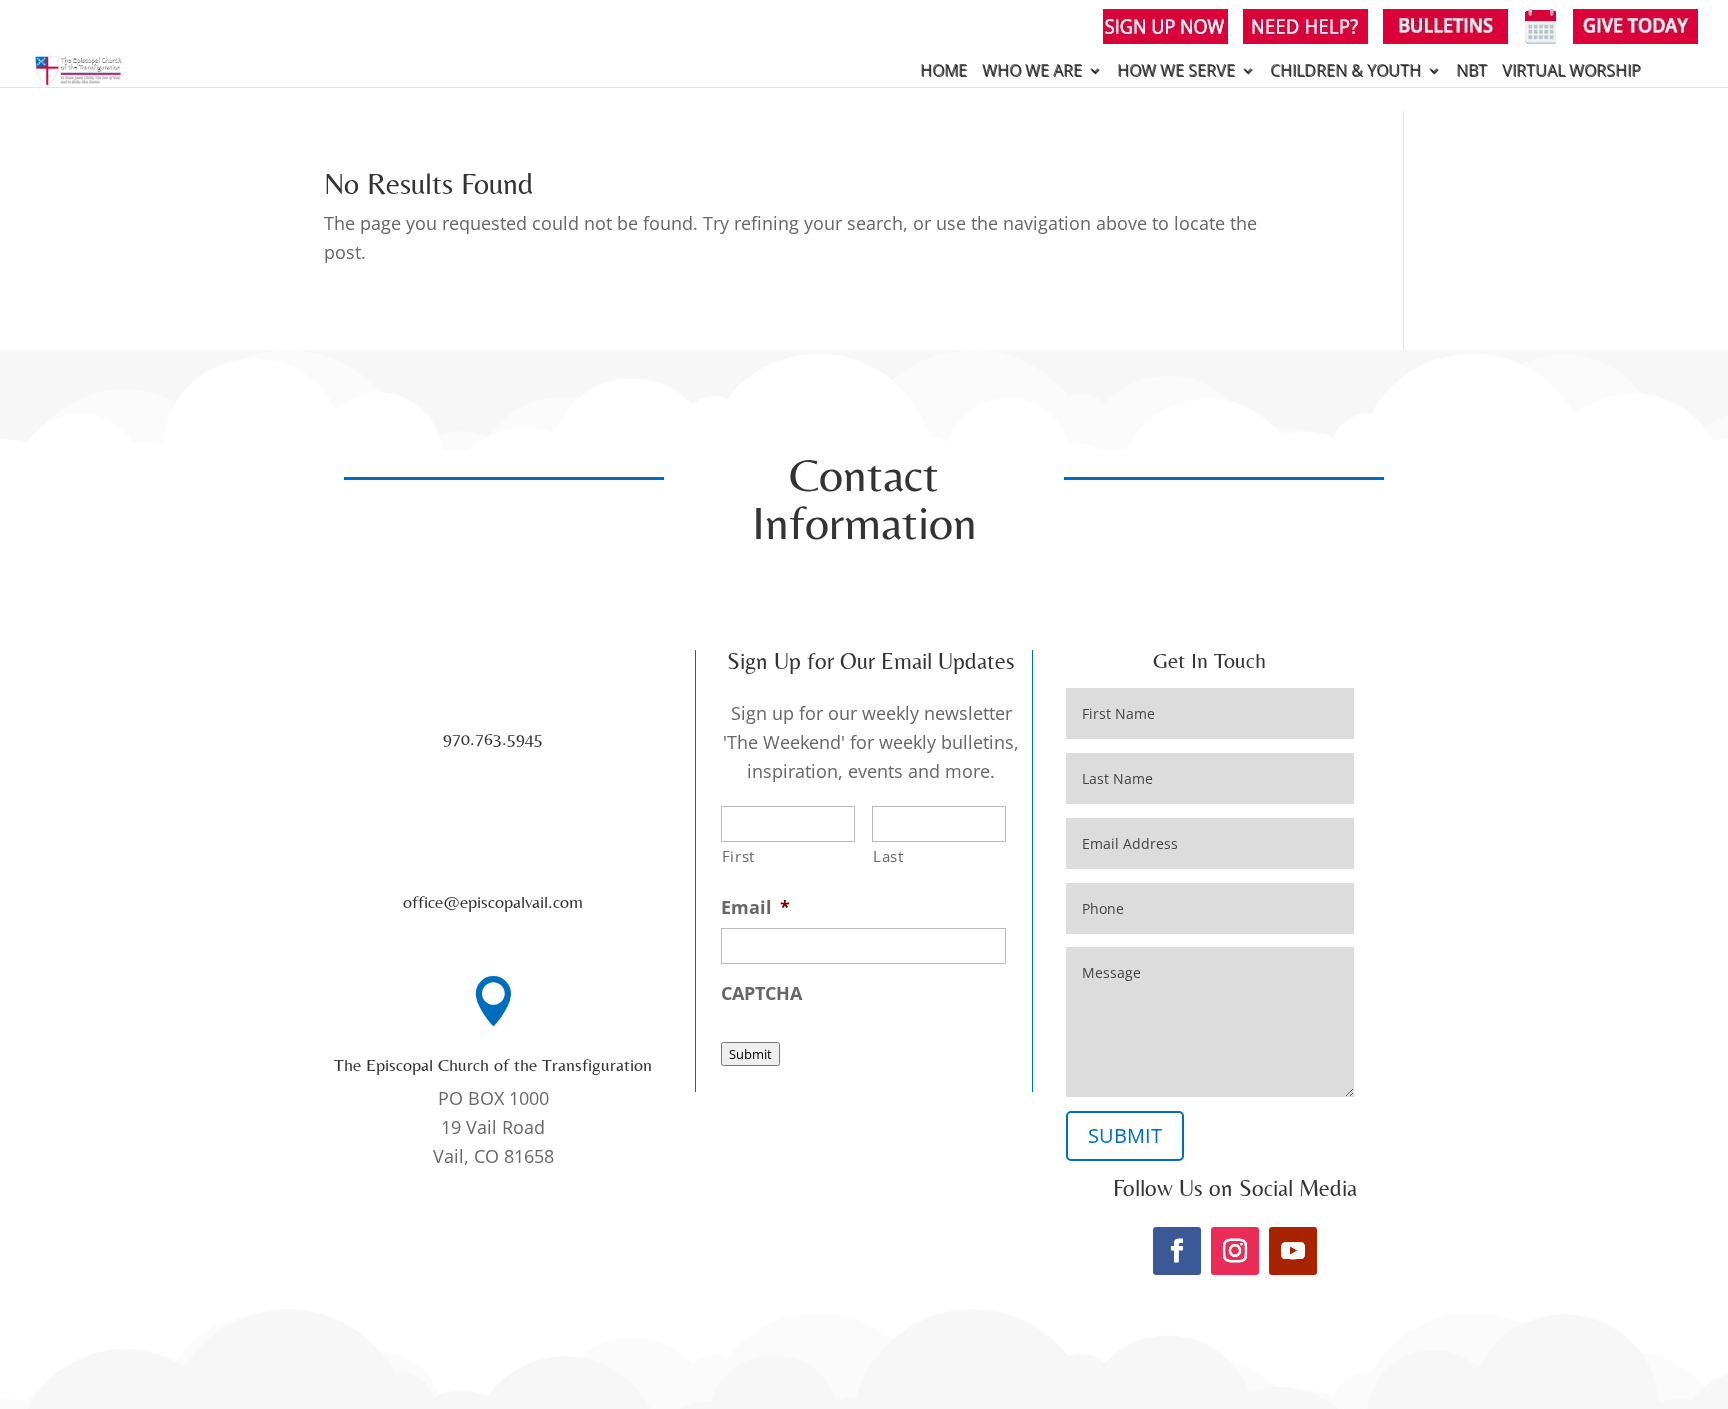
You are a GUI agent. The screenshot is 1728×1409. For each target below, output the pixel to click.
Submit (750, 1054)
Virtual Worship (1571, 72)
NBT (1471, 72)
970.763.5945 (493, 738)
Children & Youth (1345, 72)
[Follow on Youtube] (1293, 1251)
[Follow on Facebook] (1177, 1251)
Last (888, 856)
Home (943, 72)
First (738, 856)
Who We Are (1032, 72)
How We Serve (1176, 72)
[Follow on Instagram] (1235, 1251)
